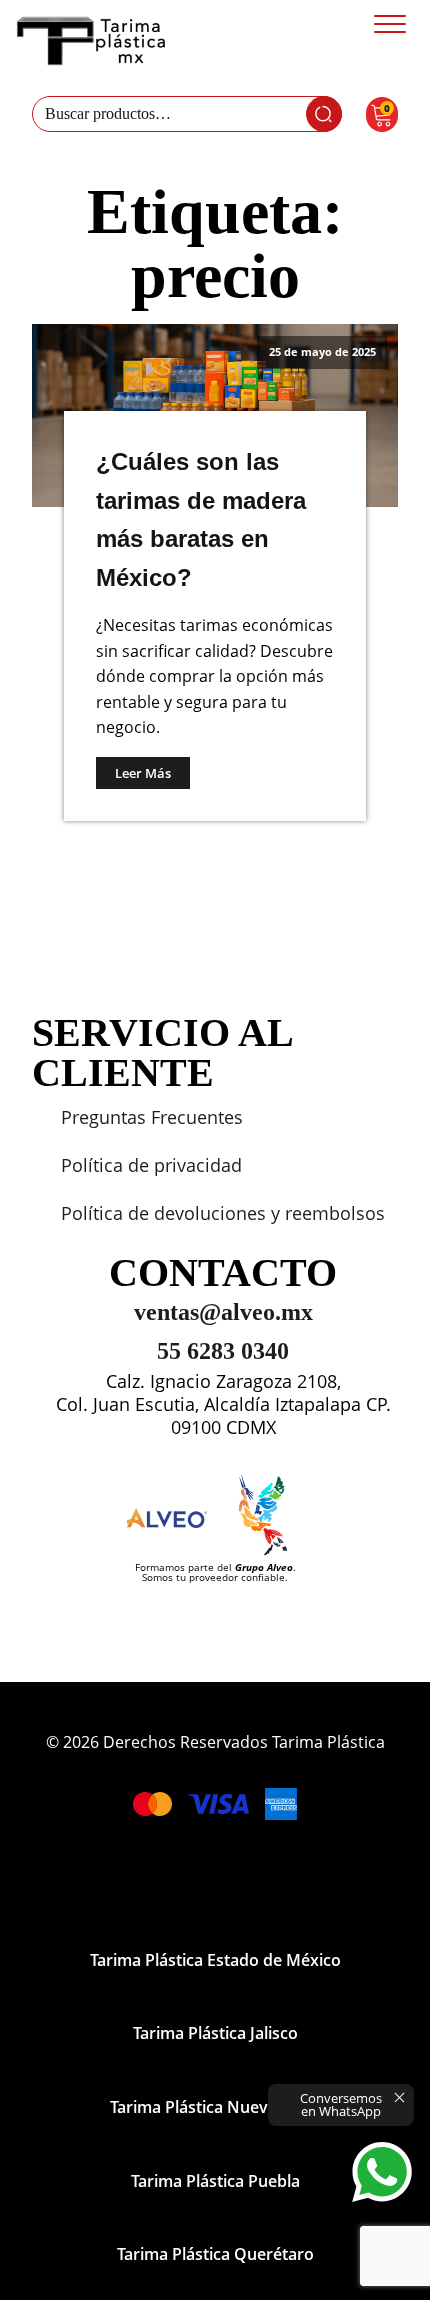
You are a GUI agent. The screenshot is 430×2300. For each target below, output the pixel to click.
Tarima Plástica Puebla (215, 2181)
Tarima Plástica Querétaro (215, 2254)
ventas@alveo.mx (223, 1312)
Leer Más (143, 773)
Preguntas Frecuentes (152, 1117)
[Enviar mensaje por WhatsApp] (382, 2172)
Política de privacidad (151, 1165)
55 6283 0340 (223, 1351)
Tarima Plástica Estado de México (215, 1960)
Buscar (324, 114)
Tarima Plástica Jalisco (215, 2033)
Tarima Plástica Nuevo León (215, 2107)
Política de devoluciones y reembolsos (223, 1213)
